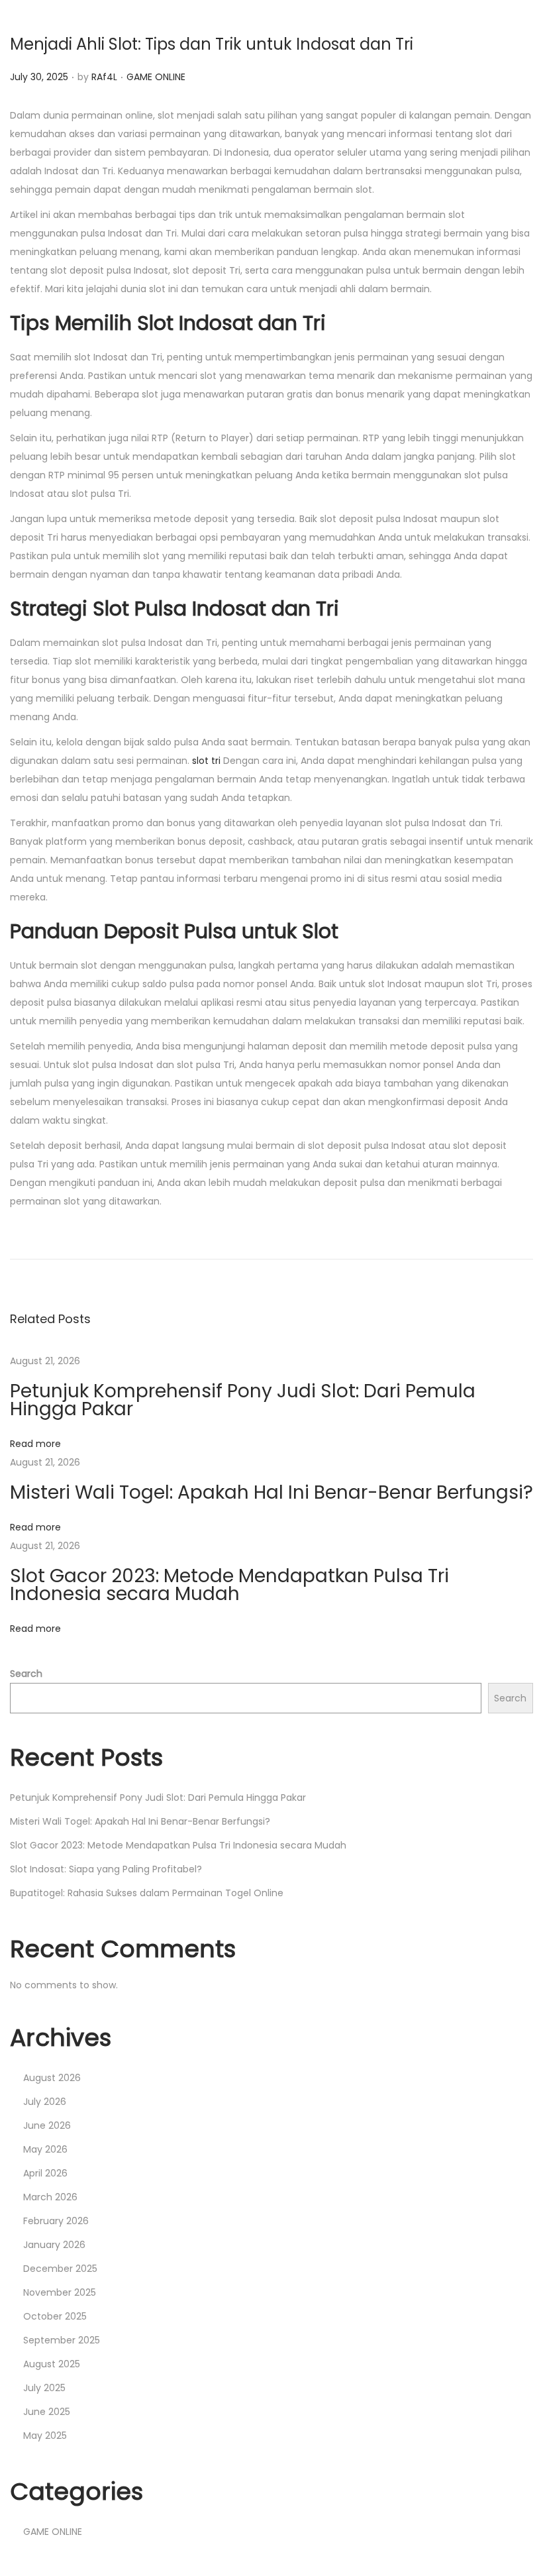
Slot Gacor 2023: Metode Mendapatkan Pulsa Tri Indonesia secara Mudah (229, 1585)
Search (26, 1674)
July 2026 (45, 2102)
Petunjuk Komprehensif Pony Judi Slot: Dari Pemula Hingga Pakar (243, 1400)
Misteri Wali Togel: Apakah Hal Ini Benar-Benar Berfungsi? (271, 1492)
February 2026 (56, 2221)
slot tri (206, 761)
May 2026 (45, 2149)
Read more (35, 1444)
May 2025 (45, 2436)
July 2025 (44, 2388)
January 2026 (54, 2245)
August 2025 (52, 2364)
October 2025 (55, 2316)
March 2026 (50, 2197)
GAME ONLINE (156, 77)
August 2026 (52, 2078)
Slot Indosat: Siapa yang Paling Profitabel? (106, 1869)
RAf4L (104, 77)
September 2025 (62, 2340)
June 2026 (47, 2125)
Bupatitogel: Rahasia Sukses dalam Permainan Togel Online (147, 1893)
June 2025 (47, 2412)
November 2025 (60, 2292)
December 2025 (60, 2269)
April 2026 (45, 2173)
